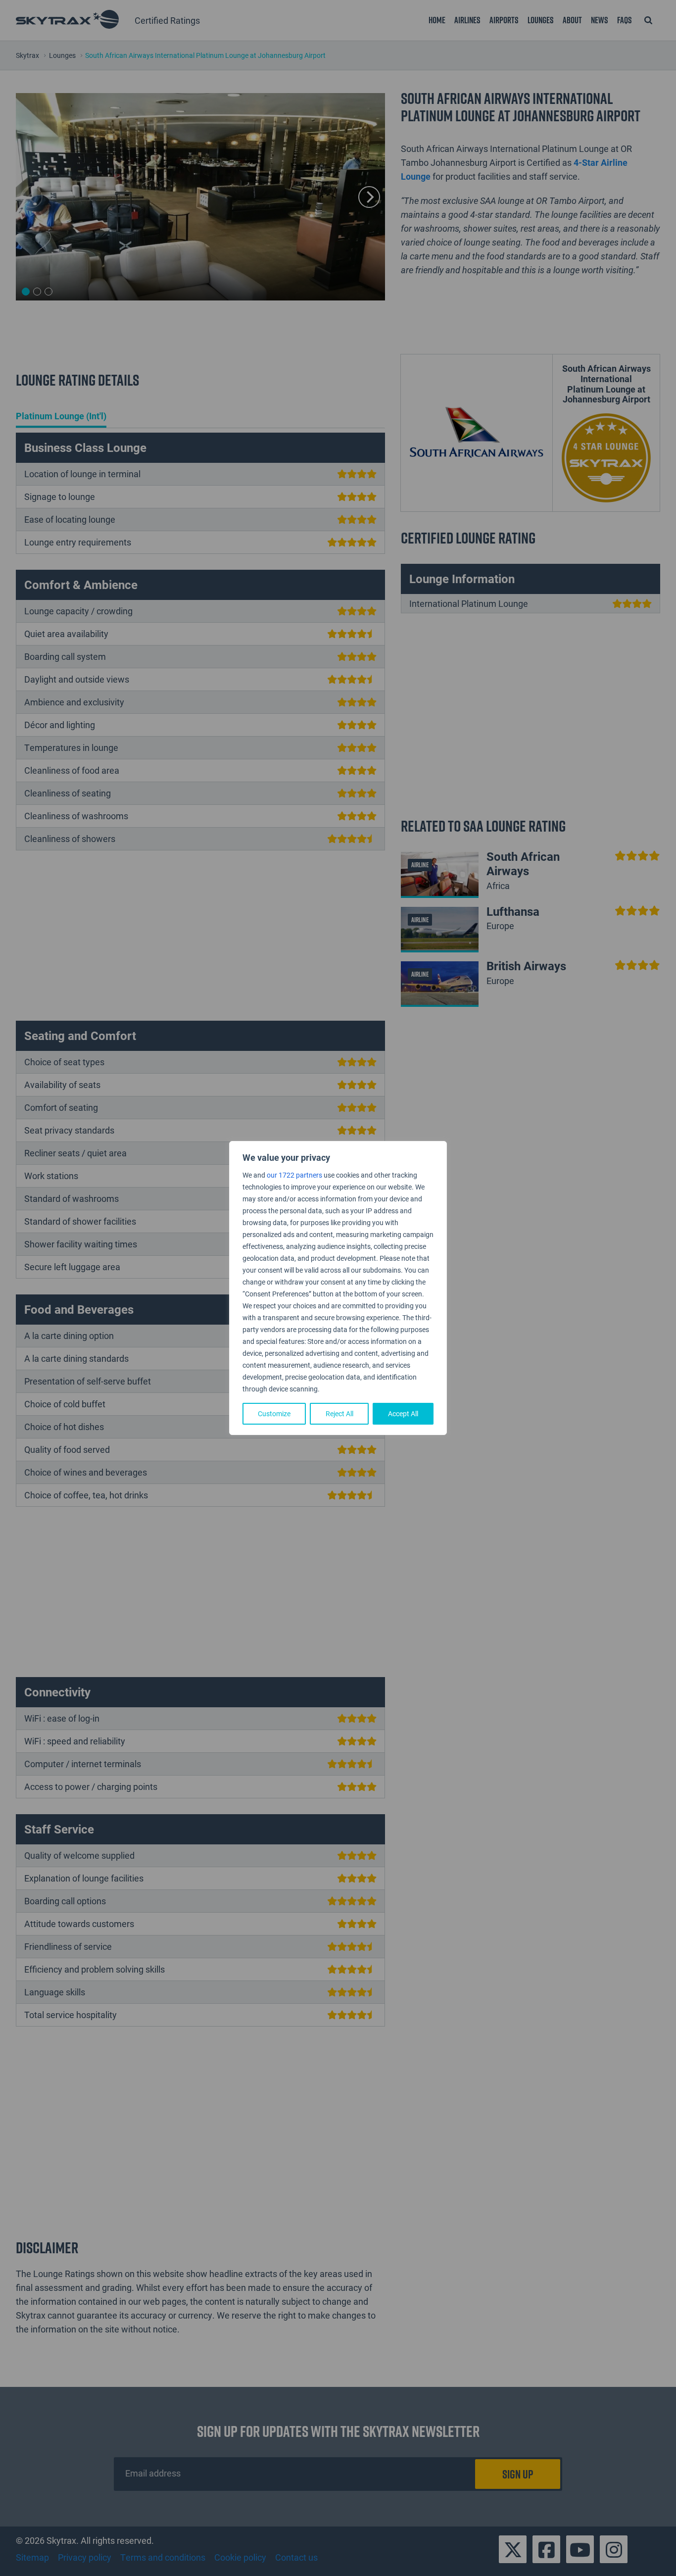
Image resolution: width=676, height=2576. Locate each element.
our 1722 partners (294, 1175)
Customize (274, 1413)
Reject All (339, 1413)
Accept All (403, 1413)
